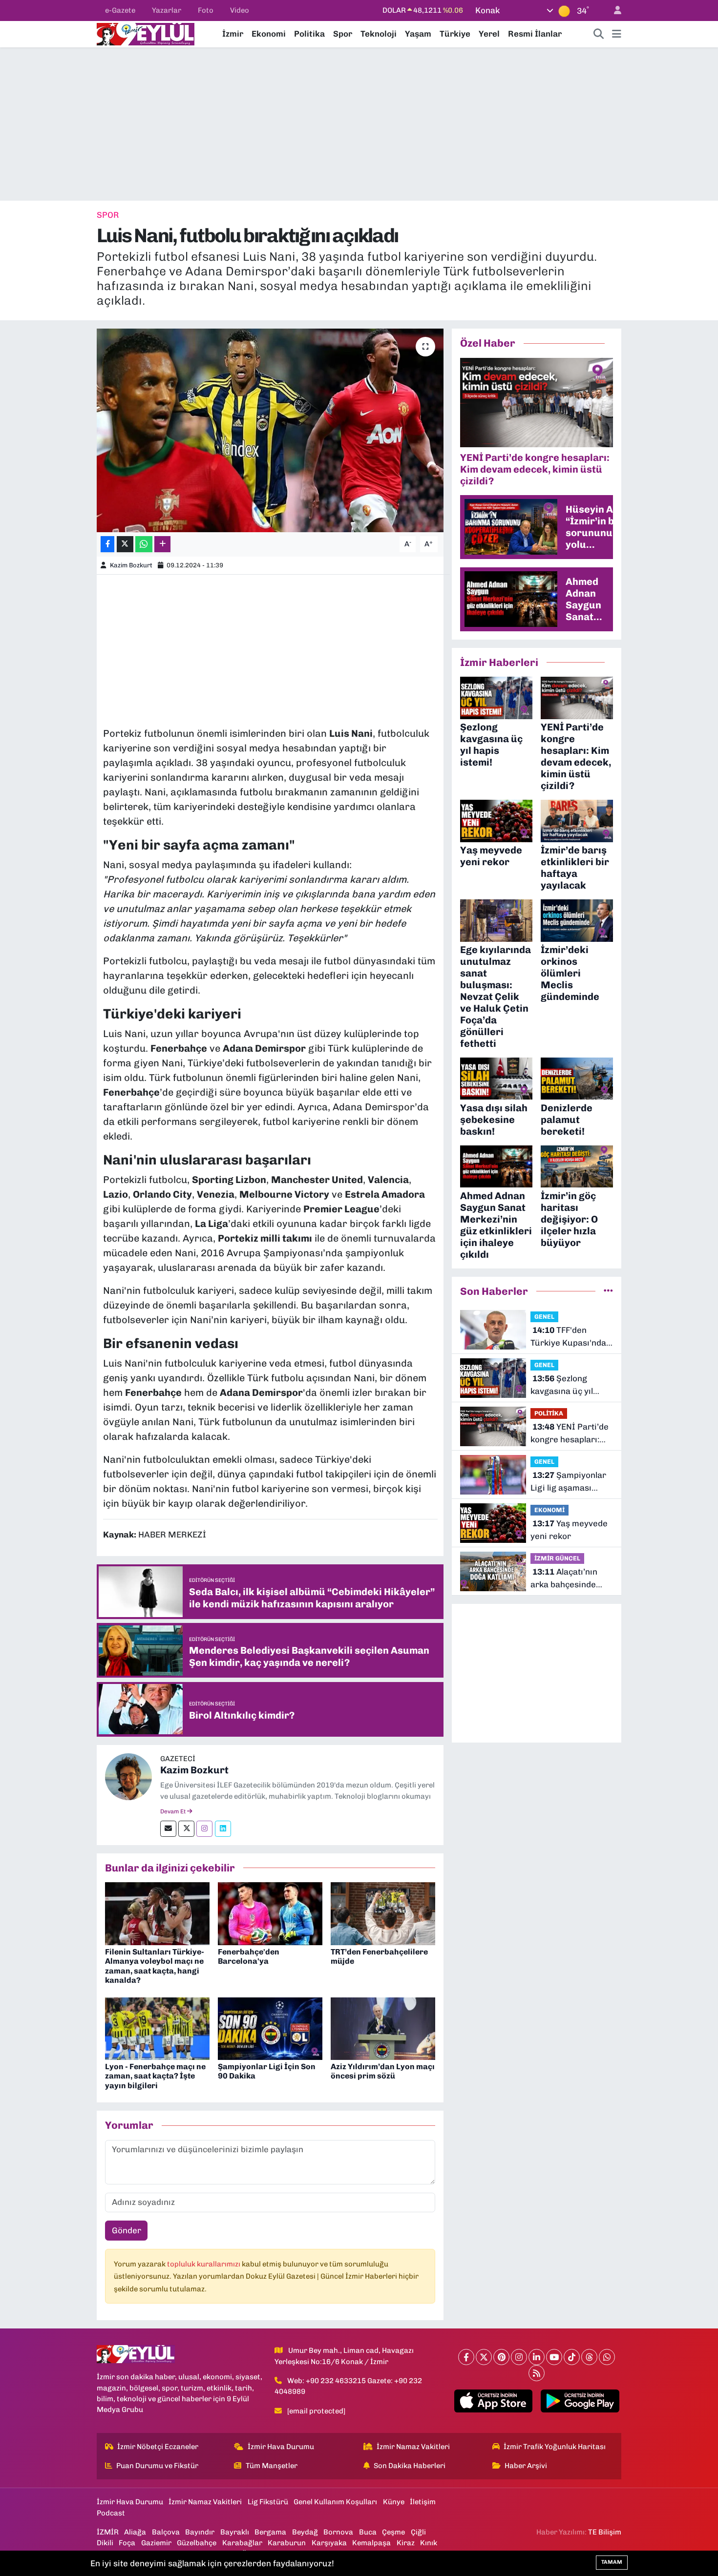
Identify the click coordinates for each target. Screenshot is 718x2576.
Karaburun (287, 2543)
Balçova (166, 2532)
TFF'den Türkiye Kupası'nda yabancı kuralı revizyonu (568, 1337)
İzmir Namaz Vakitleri (413, 2447)
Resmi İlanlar (535, 34)
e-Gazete (120, 10)
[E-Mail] (168, 1829)
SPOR (108, 215)
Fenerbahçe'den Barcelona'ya (249, 1956)
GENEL (544, 1317)
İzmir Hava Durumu (281, 2447)
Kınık (429, 2543)
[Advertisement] (359, 124)
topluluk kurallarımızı (204, 2264)
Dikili (105, 2543)
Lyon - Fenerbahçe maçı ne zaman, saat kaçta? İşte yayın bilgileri (155, 2076)
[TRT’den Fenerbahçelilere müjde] (383, 1913)
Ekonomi (269, 34)
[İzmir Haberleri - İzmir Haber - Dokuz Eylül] (146, 33)
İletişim (423, 2502)
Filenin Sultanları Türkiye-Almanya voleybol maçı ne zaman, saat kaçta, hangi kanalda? (155, 1966)
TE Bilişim (605, 2532)
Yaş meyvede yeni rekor (569, 1530)
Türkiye (455, 34)
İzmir (233, 34)
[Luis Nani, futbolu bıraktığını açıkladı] (270, 430)
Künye (394, 2502)
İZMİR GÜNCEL (557, 1558)
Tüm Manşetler (272, 2466)
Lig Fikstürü (268, 2502)
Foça (127, 2543)
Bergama (270, 2532)
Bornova (338, 2532)
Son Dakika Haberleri (410, 2466)
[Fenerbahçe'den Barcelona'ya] (270, 1913)
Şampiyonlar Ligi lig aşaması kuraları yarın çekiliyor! (568, 1482)
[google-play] (580, 2401)
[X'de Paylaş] (125, 544)
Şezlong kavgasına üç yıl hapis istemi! (562, 1385)
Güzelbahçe (197, 2543)
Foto (206, 10)
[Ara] (599, 34)
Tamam (612, 2562)
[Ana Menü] (617, 34)
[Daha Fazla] (162, 544)
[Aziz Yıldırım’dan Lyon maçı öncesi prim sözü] (383, 2028)
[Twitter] (186, 1829)
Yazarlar (167, 10)
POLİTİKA (549, 1413)
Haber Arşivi (526, 2466)
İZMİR (108, 2532)
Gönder (127, 2230)
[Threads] (589, 2357)
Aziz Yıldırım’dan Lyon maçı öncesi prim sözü (383, 2071)
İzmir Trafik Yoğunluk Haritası (555, 2447)
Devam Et (174, 1811)
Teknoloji (379, 34)
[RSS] (537, 2373)
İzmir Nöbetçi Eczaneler (158, 2447)
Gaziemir (156, 2543)
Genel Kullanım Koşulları (335, 2502)
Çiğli (418, 2532)
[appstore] (493, 2401)
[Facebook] (466, 2357)
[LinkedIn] (537, 2357)
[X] (484, 2357)
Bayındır (200, 2532)
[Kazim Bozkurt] (128, 1776)
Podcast (111, 2513)
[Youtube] (554, 2357)
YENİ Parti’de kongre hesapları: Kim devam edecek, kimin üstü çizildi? (570, 1434)
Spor (343, 34)
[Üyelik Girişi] (613, 10)
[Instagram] (204, 1829)
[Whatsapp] (607, 2357)
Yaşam (418, 34)
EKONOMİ (549, 1510)
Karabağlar (242, 2543)
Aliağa (135, 2532)
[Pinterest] (501, 2357)
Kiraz (406, 2543)
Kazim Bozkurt (131, 565)
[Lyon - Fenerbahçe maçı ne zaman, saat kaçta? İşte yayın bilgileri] (157, 2028)
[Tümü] (608, 1291)
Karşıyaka (329, 2543)
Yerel (489, 34)
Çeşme (393, 2532)
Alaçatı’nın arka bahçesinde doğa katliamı (564, 1579)
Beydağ (305, 2532)
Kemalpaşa (371, 2543)
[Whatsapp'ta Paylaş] (144, 544)
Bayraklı (235, 2532)
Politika (309, 34)
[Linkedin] (223, 1829)
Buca (368, 2532)
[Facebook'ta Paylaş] (107, 544)
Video (240, 10)
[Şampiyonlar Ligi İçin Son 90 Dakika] (270, 2028)
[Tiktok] (572, 2357)
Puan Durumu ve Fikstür (157, 2466)
